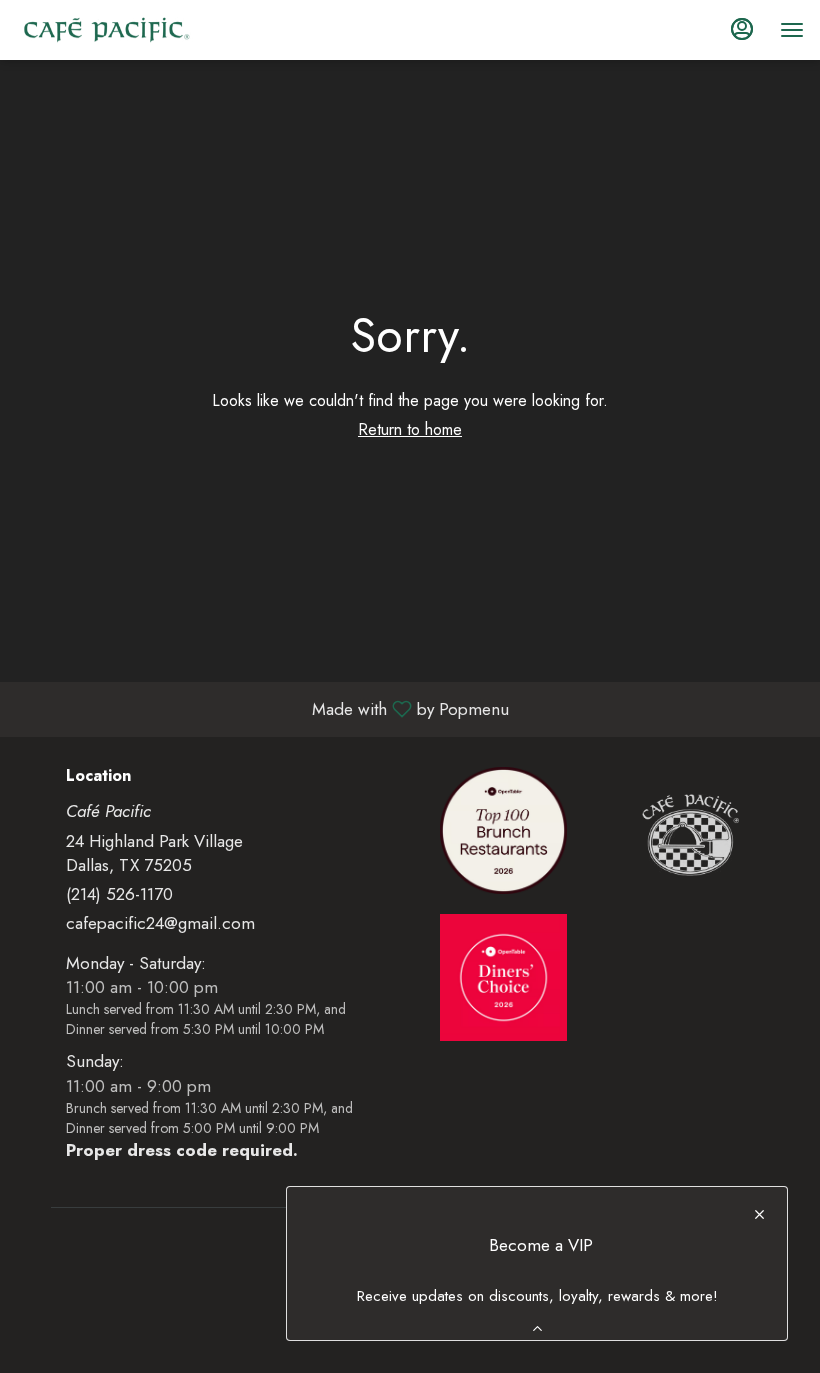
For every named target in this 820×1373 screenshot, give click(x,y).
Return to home (410, 429)
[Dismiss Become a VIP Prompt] (759, 1214)
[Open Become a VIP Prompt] (537, 1328)
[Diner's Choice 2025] (503, 975)
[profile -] (742, 29)
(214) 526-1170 (119, 894)
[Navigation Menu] (792, 30)
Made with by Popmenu (262, 708)
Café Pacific (690, 835)
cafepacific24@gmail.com (160, 923)
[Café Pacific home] (106, 30)
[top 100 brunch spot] (503, 828)
